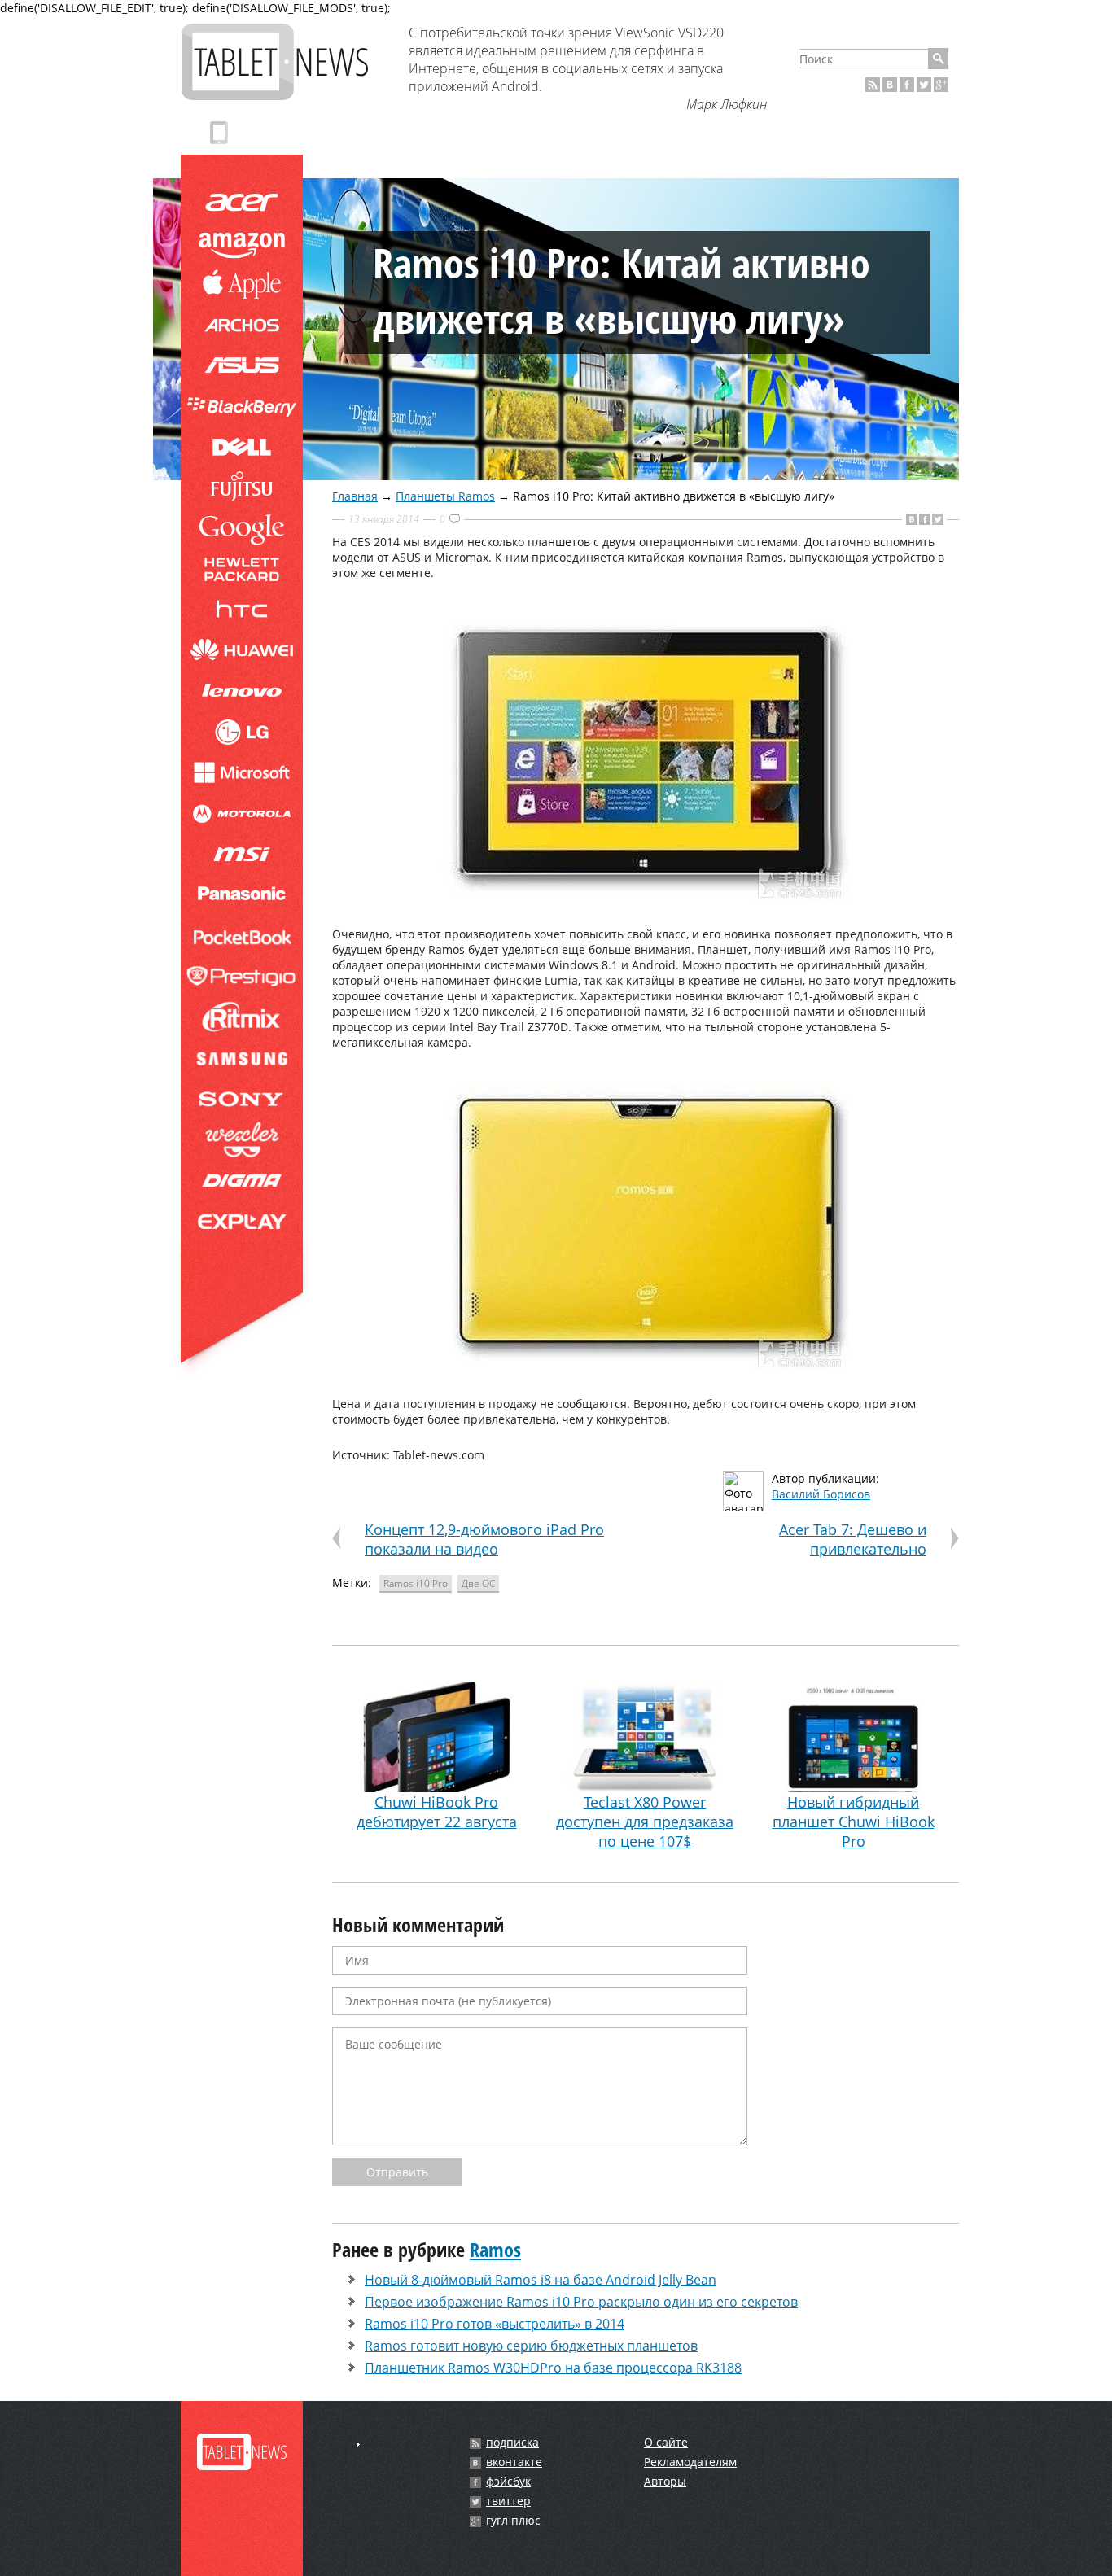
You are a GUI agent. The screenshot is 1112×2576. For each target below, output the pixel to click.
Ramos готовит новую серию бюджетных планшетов (531, 2346)
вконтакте (514, 2462)
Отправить (397, 2172)
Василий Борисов (821, 1494)
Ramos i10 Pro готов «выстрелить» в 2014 (495, 2324)
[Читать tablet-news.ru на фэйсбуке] (907, 85)
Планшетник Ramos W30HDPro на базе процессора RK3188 (553, 2368)
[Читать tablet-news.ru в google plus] (941, 85)
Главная (355, 496)
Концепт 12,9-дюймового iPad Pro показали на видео (484, 1539)
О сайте (666, 2442)
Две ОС (478, 1583)
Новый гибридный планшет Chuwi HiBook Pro (854, 1822)
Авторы (665, 2481)
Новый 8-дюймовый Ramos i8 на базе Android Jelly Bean (541, 2280)
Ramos (495, 2249)
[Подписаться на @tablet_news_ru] (924, 85)
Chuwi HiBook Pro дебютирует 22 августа (437, 1812)
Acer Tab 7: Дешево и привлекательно (853, 1539)
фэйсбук (508, 2482)
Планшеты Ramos (445, 496)
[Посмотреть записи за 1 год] (358, 2445)
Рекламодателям (690, 2462)
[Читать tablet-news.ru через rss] (873, 85)
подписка (512, 2443)
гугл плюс (513, 2521)
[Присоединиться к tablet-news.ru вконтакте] (890, 85)
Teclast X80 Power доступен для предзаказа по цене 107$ (645, 1822)
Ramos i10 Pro (416, 1583)
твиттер (508, 2501)
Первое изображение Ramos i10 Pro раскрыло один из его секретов (581, 2302)
